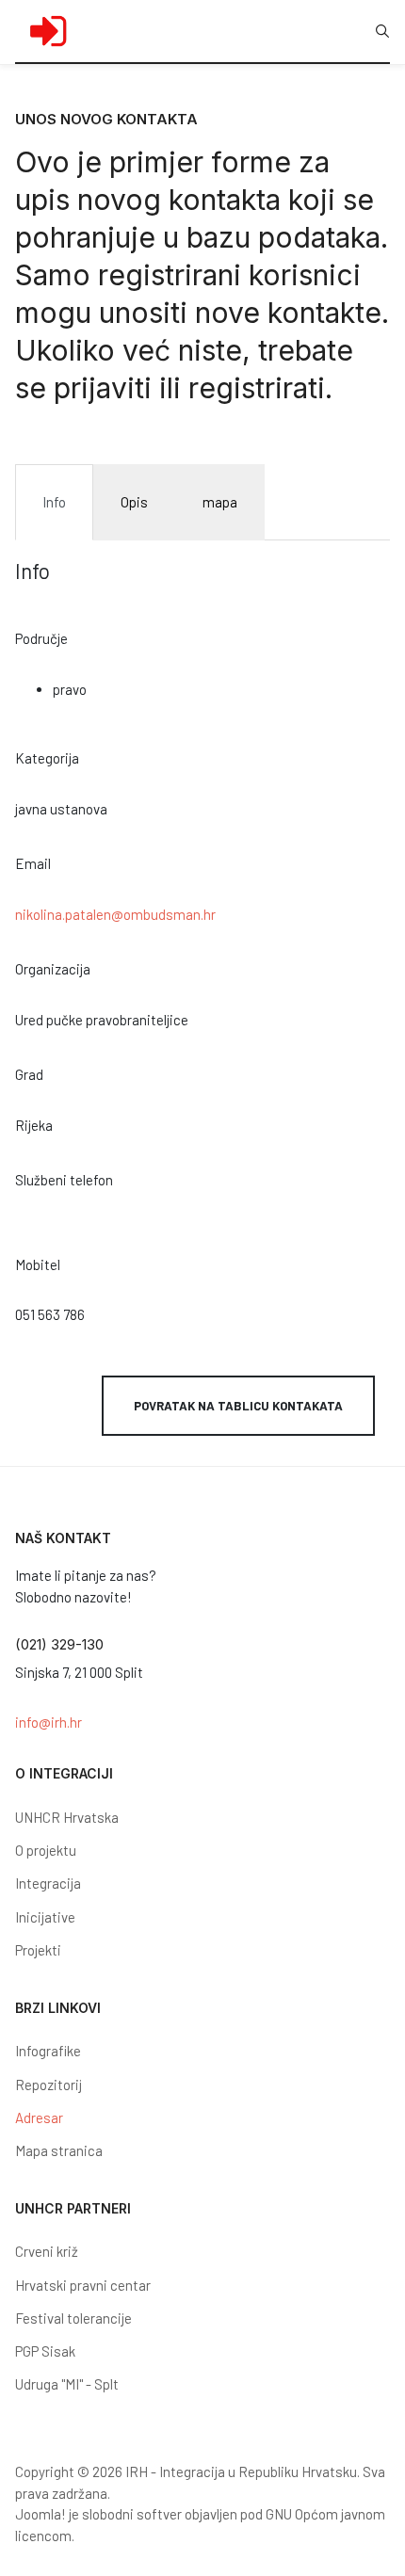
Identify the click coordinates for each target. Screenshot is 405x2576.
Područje (41, 638)
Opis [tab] (134, 502)
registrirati (257, 388)
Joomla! (40, 2514)
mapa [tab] (220, 502)
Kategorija (47, 758)
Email (33, 863)
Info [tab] (54, 502)
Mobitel (38, 1264)
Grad (29, 1074)
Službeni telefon (64, 1180)
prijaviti (106, 388)
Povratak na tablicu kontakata (238, 1406)
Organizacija (53, 969)
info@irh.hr (49, 1722)
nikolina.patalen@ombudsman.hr (115, 914)
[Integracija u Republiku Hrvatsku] (49, 31)
